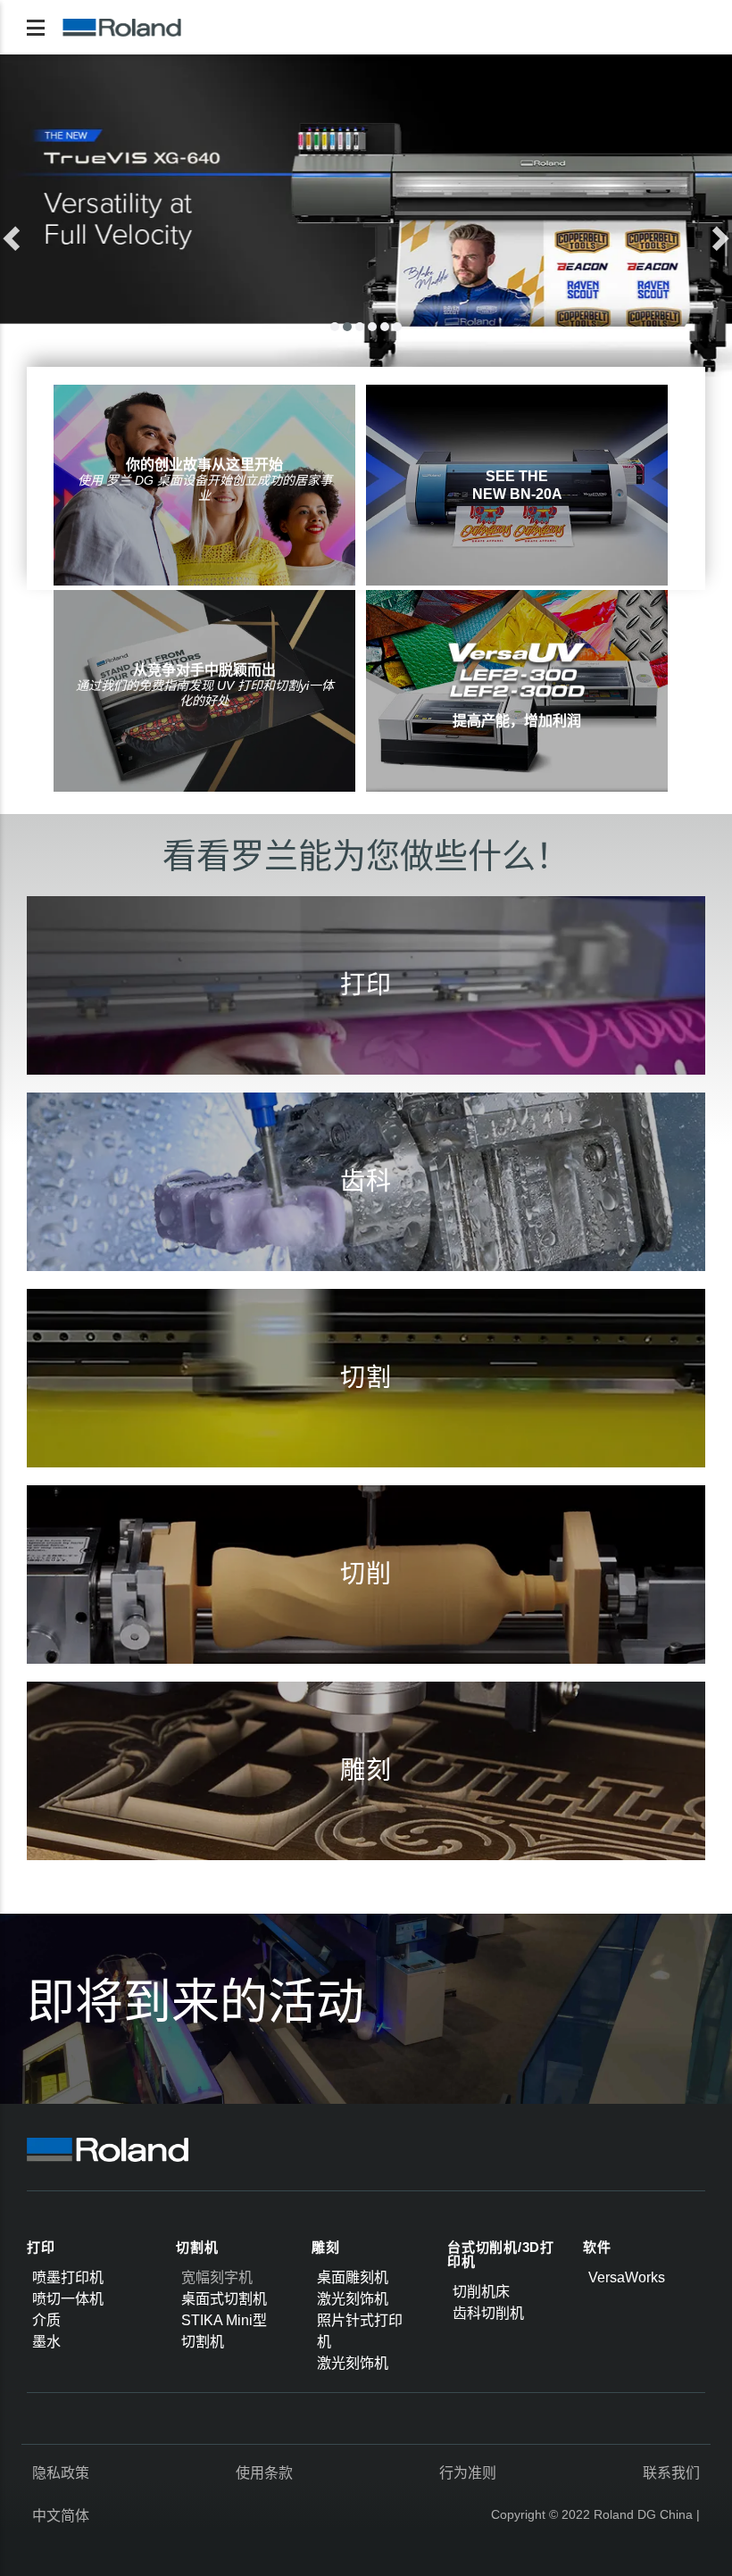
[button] (55, 233)
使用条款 (264, 2473)
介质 (46, 2320)
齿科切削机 (488, 2313)
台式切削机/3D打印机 (501, 2255)
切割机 (197, 2247)
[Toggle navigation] (36, 28)
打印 (41, 2247)
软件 (597, 2247)
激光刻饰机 (353, 2299)
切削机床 (481, 2292)
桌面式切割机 (224, 2299)
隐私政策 (61, 2473)
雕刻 (326, 2247)
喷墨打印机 (68, 2277)
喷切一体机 (68, 2299)
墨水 (46, 2342)
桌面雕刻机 (353, 2277)
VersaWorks (627, 2277)
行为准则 (468, 2473)
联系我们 (671, 2473)
